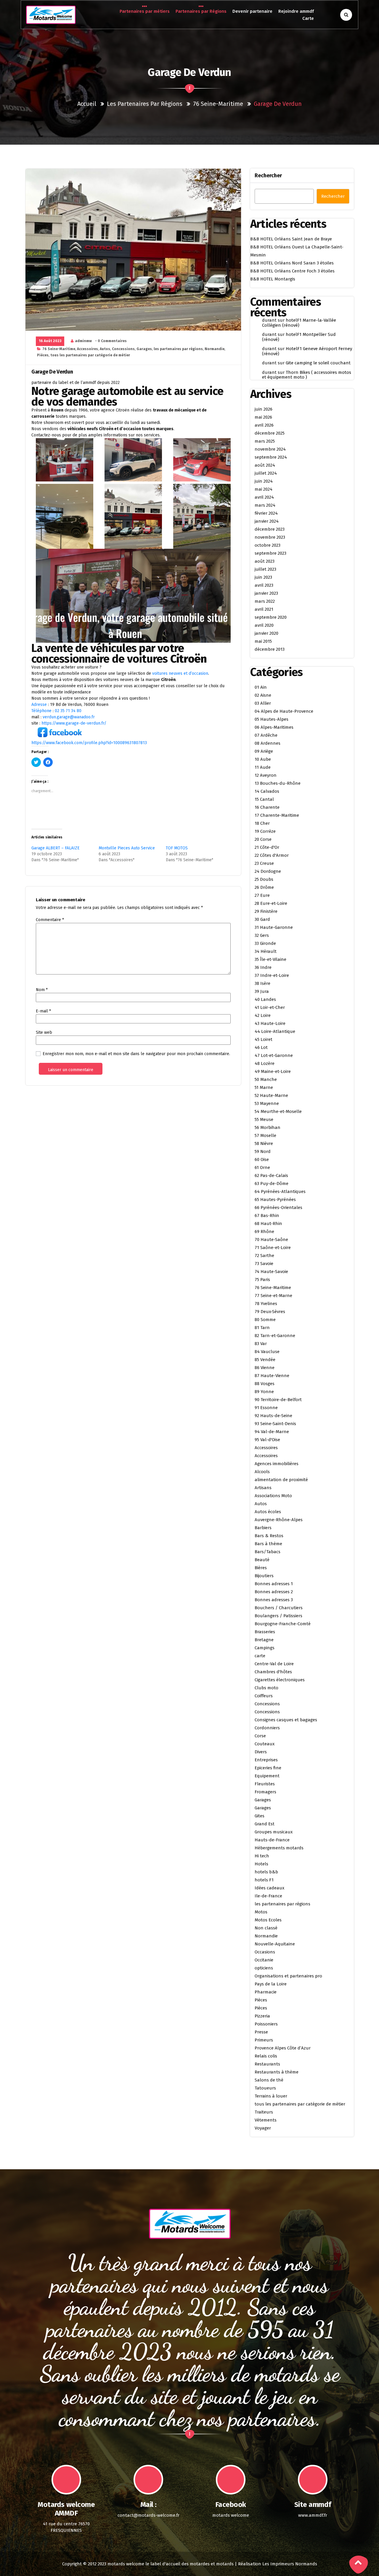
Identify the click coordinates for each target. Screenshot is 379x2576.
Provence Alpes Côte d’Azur (283, 2048)
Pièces (43, 355)
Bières (261, 1568)
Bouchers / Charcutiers (279, 1608)
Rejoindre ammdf (296, 11)
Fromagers (265, 1792)
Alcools (262, 1472)
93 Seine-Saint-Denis (275, 1424)
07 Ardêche (266, 735)
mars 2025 (265, 441)
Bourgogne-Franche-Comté (283, 1624)
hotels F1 (264, 1880)
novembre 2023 (270, 537)
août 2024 (265, 465)
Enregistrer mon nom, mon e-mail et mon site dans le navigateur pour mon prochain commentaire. (136, 1054)
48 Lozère (265, 1063)
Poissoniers (266, 2024)
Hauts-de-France (272, 1840)
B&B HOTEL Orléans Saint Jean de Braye (291, 239)
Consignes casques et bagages (286, 1720)
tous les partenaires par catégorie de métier (90, 355)
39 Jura (262, 991)
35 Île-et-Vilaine (270, 959)
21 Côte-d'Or (267, 847)
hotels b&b (266, 1872)
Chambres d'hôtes (273, 1672)
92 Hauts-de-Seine (273, 1416)
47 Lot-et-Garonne (274, 1055)
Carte (308, 18)
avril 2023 (264, 585)
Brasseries (265, 1632)
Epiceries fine (268, 1768)
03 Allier (263, 703)
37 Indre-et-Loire (272, 975)
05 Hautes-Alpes (272, 719)
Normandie (215, 349)
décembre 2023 (270, 529)
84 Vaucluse (267, 1352)
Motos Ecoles (268, 1920)
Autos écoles (268, 1512)
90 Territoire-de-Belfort (278, 1400)
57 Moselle (265, 1135)
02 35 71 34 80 (68, 711)
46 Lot (261, 1047)
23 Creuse (264, 863)
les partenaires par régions (145, 104)
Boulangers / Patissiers (278, 1616)
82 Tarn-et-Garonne (275, 1336)
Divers (261, 1752)
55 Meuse (264, 1119)
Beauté (262, 1560)
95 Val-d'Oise (267, 1440)
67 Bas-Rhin (267, 1216)
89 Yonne (264, 1392)
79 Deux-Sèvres (270, 1312)
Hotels (261, 1864)
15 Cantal (264, 799)
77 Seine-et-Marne (273, 1296)
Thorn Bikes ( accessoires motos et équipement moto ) (307, 375)
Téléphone (41, 711)
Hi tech (262, 1856)
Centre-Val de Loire (274, 1664)
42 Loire (263, 1015)
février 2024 (266, 513)
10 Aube (263, 759)
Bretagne (264, 1640)
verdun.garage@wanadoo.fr (69, 717)
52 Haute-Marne (271, 1095)
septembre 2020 (271, 617)
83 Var (261, 1344)
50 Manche (266, 1079)
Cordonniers (267, 1728)
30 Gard (262, 919)
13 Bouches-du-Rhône (278, 783)
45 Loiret (264, 1039)
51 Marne (264, 1087)
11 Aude (263, 767)
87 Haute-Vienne (272, 1376)
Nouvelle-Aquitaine (275, 1944)
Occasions (265, 1952)
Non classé (266, 1928)
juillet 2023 (265, 569)
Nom (42, 990)
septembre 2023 (270, 553)
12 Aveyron (266, 775)
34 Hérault (266, 951)
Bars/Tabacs (268, 1552)
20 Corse (263, 839)
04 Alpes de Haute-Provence (284, 711)
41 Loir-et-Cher (270, 1007)
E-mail (43, 1011)
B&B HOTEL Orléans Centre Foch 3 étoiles (292, 271)
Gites (260, 1816)
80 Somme (265, 1320)
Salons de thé (269, 2080)
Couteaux (265, 1744)
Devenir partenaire (252, 11)
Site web (44, 1032)
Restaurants (267, 2064)
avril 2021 (264, 609)
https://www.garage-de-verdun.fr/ (74, 723)
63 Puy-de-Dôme (272, 1183)
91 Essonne (266, 1408)
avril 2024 (264, 497)
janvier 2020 (266, 633)
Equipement (267, 1776)
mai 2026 (263, 417)
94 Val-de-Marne (272, 1432)
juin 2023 (263, 577)
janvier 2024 (267, 521)
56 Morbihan (268, 1127)
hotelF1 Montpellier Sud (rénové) (299, 337)
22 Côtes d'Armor (272, 855)
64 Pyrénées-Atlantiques (280, 1192)
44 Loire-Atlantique (275, 1031)
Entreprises (266, 1760)
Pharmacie (266, 1992)
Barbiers (263, 1528)
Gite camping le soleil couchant (318, 363)
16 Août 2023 (50, 341)
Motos (261, 1912)
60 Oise (262, 1159)
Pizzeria (262, 2016)
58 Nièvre (264, 1143)
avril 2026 (264, 425)
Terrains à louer (271, 2096)
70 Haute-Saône (271, 1240)
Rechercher (268, 176)
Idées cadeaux (269, 1888)
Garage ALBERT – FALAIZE (56, 848)
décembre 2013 (270, 649)
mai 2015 (263, 641)
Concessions (123, 349)
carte (260, 1656)
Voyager (263, 2128)
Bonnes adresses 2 (274, 1592)
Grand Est (265, 1824)
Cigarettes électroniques (280, 1680)
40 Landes (265, 999)
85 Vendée (265, 1360)
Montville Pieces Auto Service (127, 848)
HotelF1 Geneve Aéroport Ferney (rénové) (307, 351)
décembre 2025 (270, 433)
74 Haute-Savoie (271, 1272)
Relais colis (266, 2056)
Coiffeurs (264, 1696)
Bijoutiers (264, 1576)
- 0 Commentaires (111, 341)
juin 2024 (264, 481)
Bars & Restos (269, 1536)
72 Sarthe (264, 1256)
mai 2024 (264, 489)
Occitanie (264, 1960)
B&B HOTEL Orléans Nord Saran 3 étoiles (292, 263)
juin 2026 (264, 409)
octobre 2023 (268, 545)
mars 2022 (265, 601)
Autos (105, 349)
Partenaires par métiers (145, 11)
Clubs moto (266, 1688)
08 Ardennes (268, 743)
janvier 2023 (266, 593)
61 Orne (262, 1167)
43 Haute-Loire (270, 1023)
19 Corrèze (265, 831)
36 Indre (263, 967)
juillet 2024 (266, 473)
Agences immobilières (277, 1464)
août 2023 (265, 561)
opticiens (264, 1968)
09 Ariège (264, 751)
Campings (265, 1648)
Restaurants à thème (277, 2072)
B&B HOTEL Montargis (273, 279)
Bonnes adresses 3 (274, 1600)
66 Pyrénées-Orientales (278, 1208)
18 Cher (262, 823)
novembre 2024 (270, 449)
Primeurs (264, 2040)
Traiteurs (264, 2112)
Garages (144, 349)
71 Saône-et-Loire (273, 1248)
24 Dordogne (268, 871)
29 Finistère (266, 911)
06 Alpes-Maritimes (274, 727)
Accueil (87, 104)
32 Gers (262, 935)
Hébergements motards (279, 1848)
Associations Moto (273, 1496)
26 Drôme (264, 887)
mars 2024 (265, 505)
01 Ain (261, 687)
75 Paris (262, 1280)
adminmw (83, 341)
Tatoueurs (265, 2088)
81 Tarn (262, 1328)
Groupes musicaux (274, 1832)
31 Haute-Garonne (274, 927)
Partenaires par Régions (201, 11)
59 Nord (263, 1151)
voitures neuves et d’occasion (180, 673)
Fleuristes (265, 1784)
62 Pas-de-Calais (271, 1175)
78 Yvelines (266, 1304)
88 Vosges (265, 1384)
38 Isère (262, 983)
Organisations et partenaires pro (288, 1976)
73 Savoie (264, 1264)
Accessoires (87, 349)
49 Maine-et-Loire (273, 1071)
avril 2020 (264, 625)
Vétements (266, 2120)
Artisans (263, 1488)
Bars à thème (268, 1544)
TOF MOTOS (177, 848)
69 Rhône (264, 1232)
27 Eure (262, 895)
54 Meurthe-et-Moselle (278, 1111)
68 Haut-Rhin (268, 1224)
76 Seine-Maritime (218, 104)
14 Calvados (267, 791)
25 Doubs (264, 879)
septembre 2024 (271, 457)
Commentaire (50, 920)
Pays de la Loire (271, 1984)
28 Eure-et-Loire (271, 903)
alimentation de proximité (281, 1480)
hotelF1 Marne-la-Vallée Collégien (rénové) (299, 323)
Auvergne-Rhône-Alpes (279, 1520)
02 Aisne (263, 695)
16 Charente (267, 807)
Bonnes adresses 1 (274, 1584)
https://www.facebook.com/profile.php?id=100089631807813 (89, 743)
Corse (260, 1736)
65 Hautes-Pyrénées (275, 1200)
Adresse (39, 705)
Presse (261, 2032)
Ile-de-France (268, 1896)
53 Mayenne (267, 1103)
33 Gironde (265, 943)
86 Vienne (265, 1368)
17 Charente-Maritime (277, 815)
